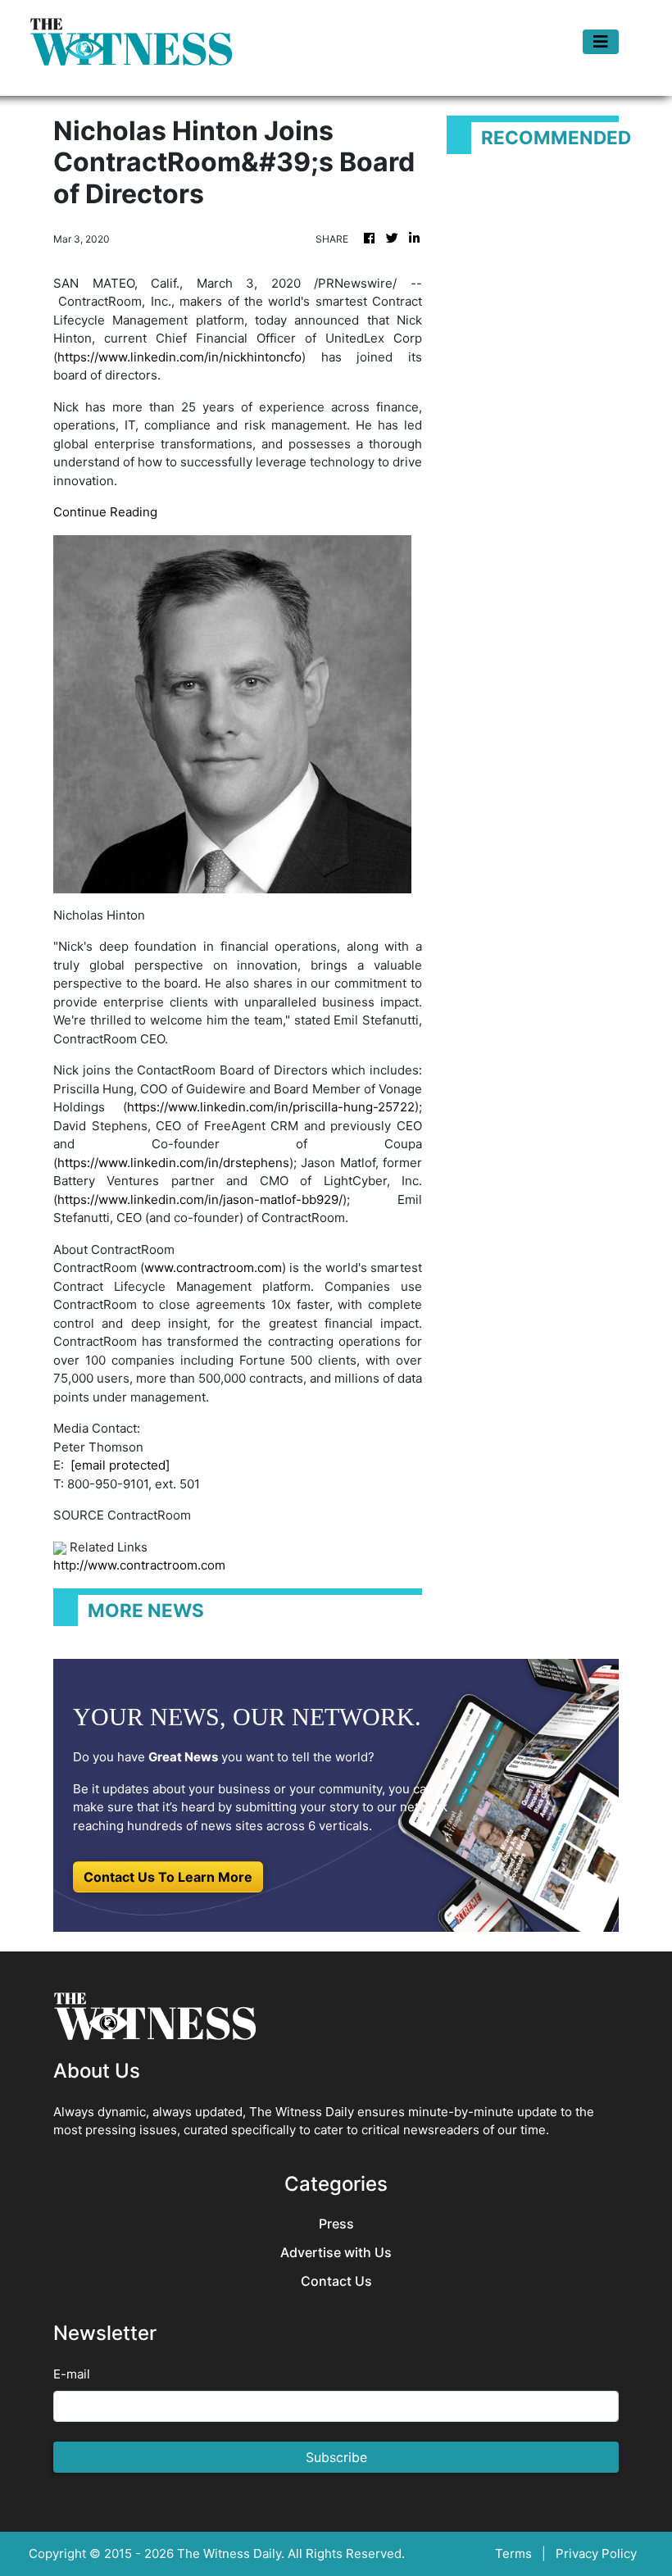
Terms (513, 2553)
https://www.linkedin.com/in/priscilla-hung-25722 (271, 1107)
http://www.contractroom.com (139, 1565)
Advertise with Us (336, 2253)
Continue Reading (105, 512)
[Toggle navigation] (601, 42)
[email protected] (120, 1465)
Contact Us (336, 2281)
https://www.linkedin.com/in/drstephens (173, 1163)
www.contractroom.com (213, 1268)
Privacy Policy (596, 2553)
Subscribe (336, 2457)
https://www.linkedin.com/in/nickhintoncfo (179, 357)
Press (336, 2224)
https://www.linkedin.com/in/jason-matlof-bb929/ (200, 1199)
